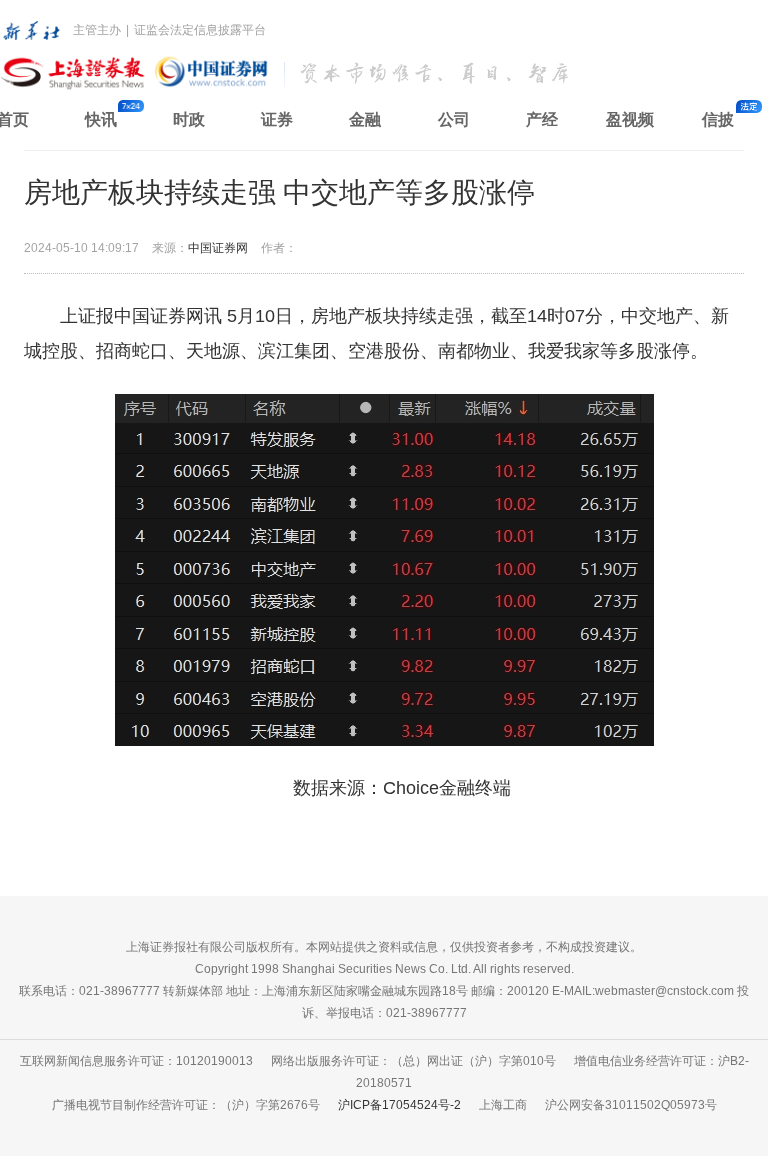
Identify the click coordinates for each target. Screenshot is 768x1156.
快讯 (101, 119)
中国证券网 (218, 248)
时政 (189, 119)
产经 (542, 119)
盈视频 (630, 119)
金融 (365, 119)
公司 (454, 119)
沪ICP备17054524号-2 (399, 1105)
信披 (718, 119)
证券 (277, 119)
